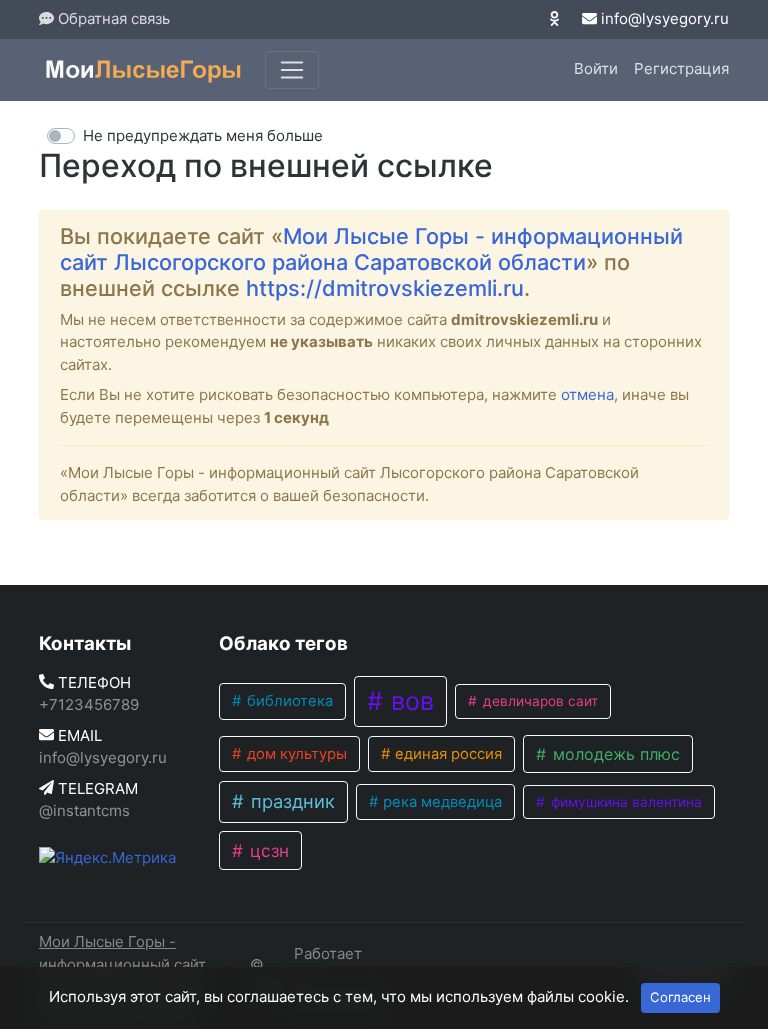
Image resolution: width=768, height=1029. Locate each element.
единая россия (446, 754)
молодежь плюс (614, 754)
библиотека (288, 701)
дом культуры (295, 754)
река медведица (440, 802)
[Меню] (292, 70)
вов (409, 701)
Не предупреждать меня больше (203, 135)
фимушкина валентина (624, 802)
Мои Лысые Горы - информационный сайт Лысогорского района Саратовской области (371, 249)
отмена (587, 394)
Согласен (680, 997)
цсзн (267, 850)
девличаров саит (538, 701)
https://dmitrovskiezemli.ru (385, 288)
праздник (290, 801)
